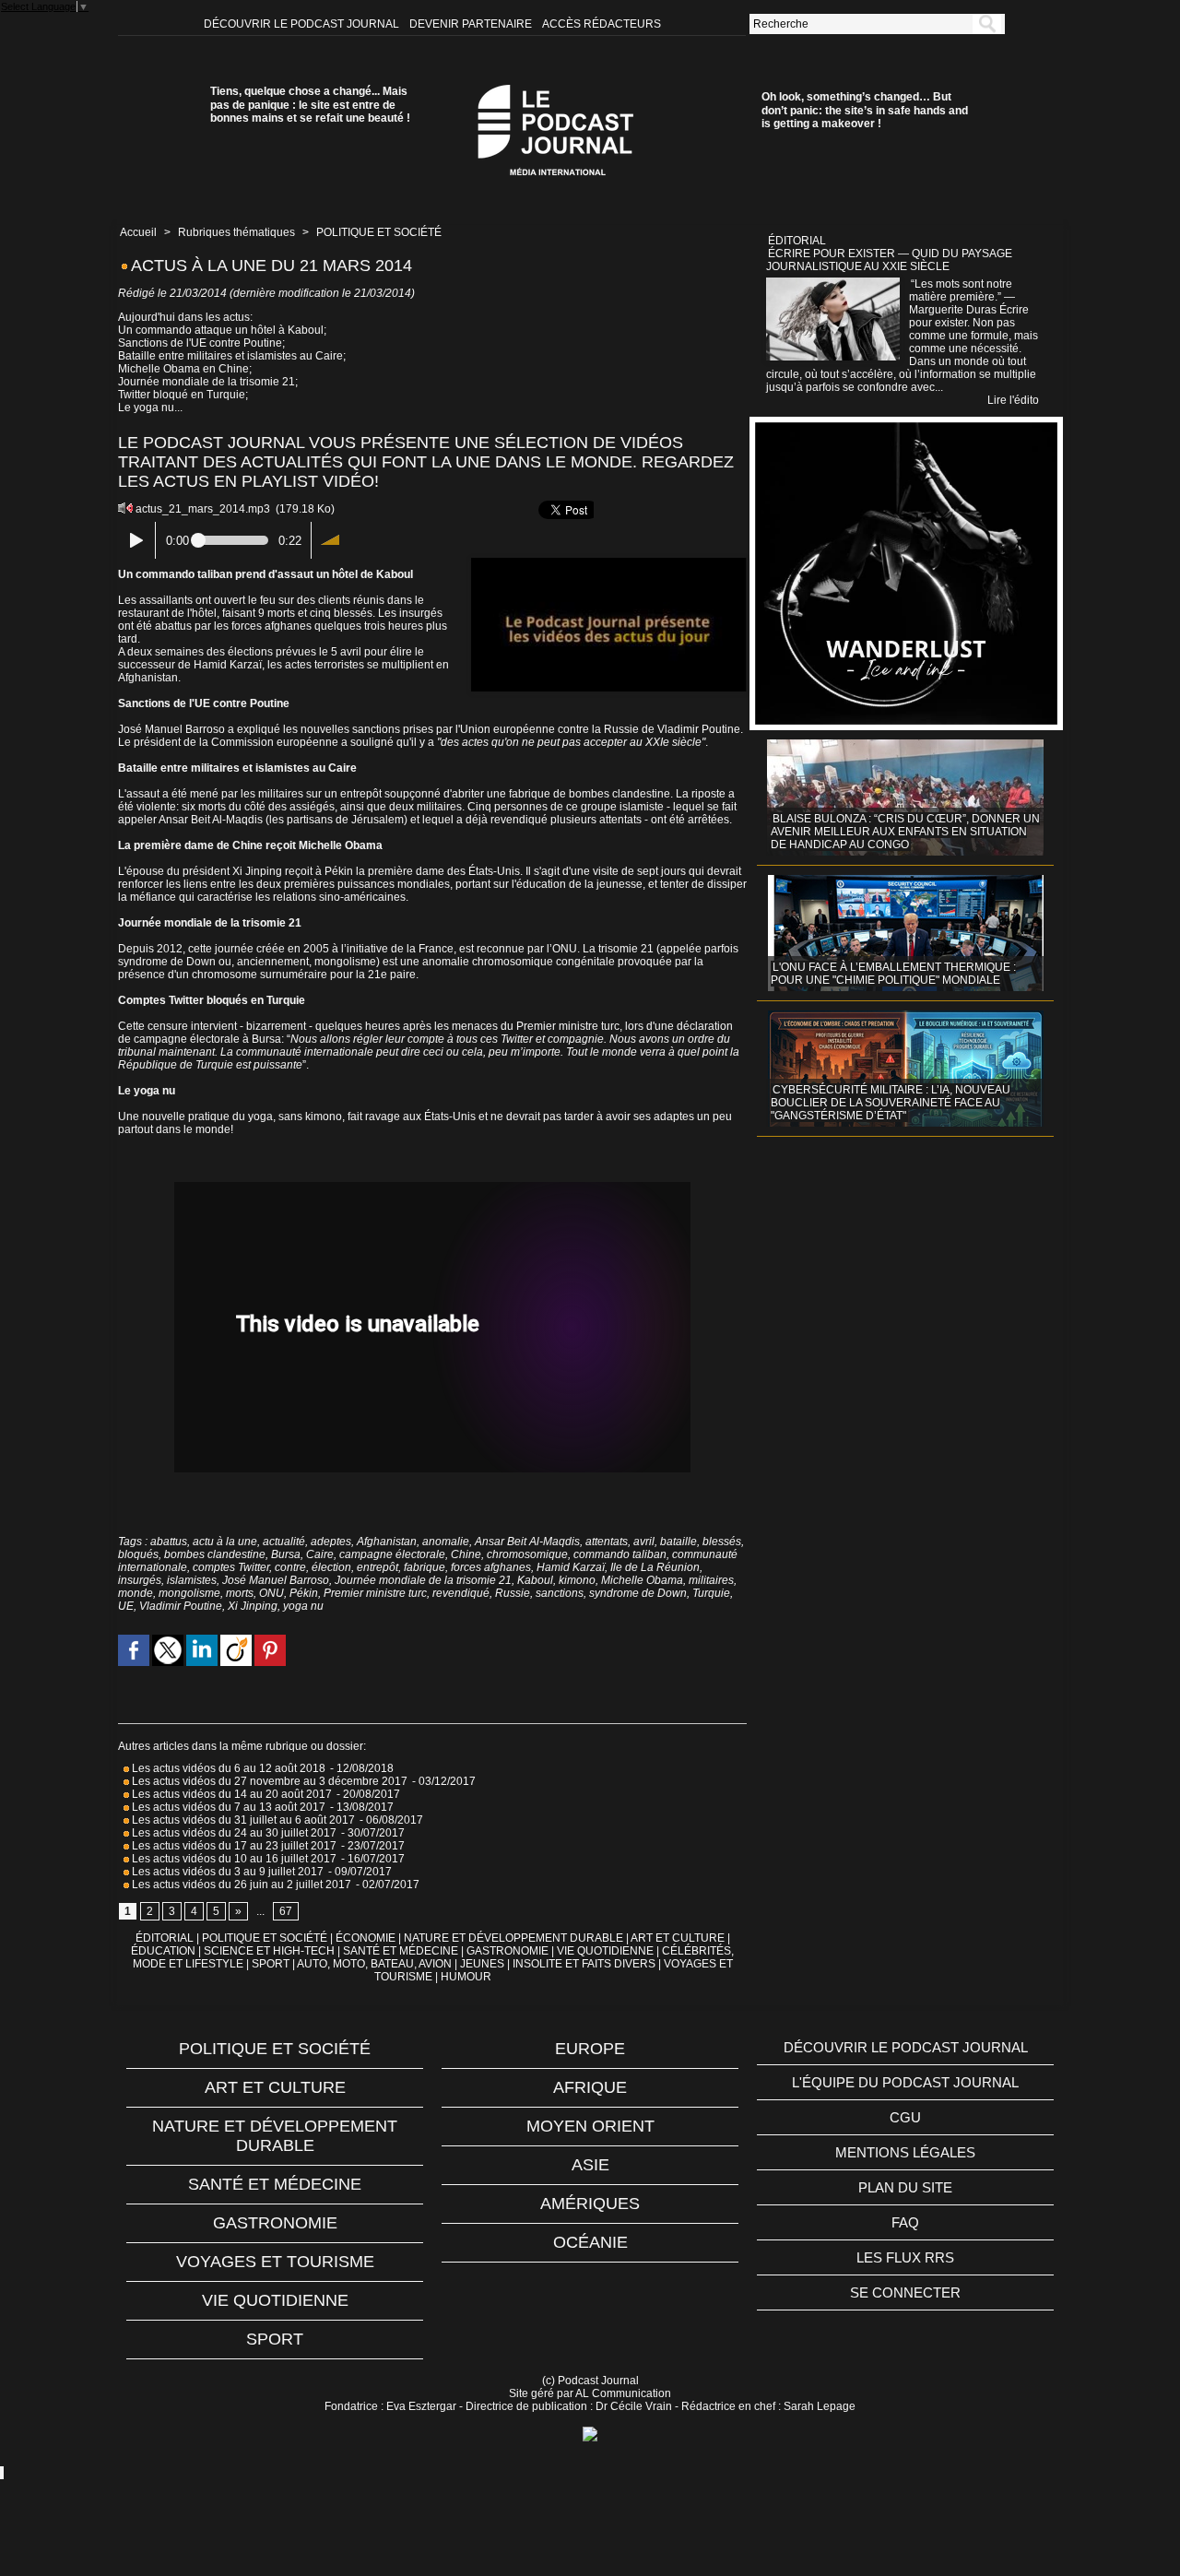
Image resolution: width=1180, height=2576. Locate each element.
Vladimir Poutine (181, 1606)
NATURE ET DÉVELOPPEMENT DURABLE (513, 1938)
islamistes (192, 1580)
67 (286, 1911)
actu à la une (225, 1542)
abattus (169, 1542)
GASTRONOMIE (507, 1951)
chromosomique (527, 1554)
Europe (590, 2049)
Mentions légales (905, 2152)
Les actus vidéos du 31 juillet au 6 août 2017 (242, 1820)
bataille (678, 1542)
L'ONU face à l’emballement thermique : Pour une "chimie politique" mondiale (893, 974)
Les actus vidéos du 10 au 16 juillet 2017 (233, 1859)
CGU (905, 2117)
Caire (320, 1554)
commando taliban (620, 1554)
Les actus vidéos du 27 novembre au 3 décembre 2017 (268, 1781)
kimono (577, 1580)
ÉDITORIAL (165, 1938)
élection (331, 1567)
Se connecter (905, 2292)
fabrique (425, 1567)
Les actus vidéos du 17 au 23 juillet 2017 (233, 1846)
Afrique (590, 2087)
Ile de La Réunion (655, 1567)
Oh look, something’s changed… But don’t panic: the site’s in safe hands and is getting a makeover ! (865, 110)
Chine (466, 1554)
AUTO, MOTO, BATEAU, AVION (374, 1964)
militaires (711, 1580)
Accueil (138, 232)
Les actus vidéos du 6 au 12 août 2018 (227, 1768)
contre (290, 1567)
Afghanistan (387, 1542)
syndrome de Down (638, 1593)
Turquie (711, 1593)
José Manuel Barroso (276, 1580)
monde (136, 1593)
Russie (513, 1593)
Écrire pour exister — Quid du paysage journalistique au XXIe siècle (889, 260)
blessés (722, 1542)
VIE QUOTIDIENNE (605, 1951)
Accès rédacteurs (602, 24)
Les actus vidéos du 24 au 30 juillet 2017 (233, 1833)
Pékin (304, 1593)
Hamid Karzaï (571, 1567)
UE (126, 1606)
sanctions (560, 1593)
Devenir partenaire (472, 24)
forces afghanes (491, 1567)
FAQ (905, 2222)
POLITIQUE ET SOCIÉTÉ (379, 232)
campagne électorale (392, 1554)
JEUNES (482, 1964)
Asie (590, 2165)
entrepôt (378, 1567)
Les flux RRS (905, 2257)
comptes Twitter (231, 1567)
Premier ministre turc (375, 1593)
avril (644, 1542)
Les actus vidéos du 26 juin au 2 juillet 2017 (240, 1885)
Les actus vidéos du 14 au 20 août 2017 (230, 1794)
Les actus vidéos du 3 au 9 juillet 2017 (226, 1872)
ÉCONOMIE (366, 1938)
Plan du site (905, 2187)
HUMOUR (466, 1977)
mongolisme (189, 1593)
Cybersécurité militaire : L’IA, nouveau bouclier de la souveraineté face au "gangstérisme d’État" (891, 1103)
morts (240, 1593)
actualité (284, 1542)
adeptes (331, 1542)
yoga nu (303, 1606)
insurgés (140, 1580)
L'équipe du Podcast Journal (905, 2082)
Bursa (286, 1554)
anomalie (446, 1542)
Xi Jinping (253, 1606)
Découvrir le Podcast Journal (303, 24)
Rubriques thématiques (236, 232)
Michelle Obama (642, 1580)
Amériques (590, 2204)
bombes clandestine (215, 1554)
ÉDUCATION (163, 1951)
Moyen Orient (590, 2126)
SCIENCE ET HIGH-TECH (271, 1951)
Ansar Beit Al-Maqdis (527, 1542)
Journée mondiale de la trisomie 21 (423, 1580)
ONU (271, 1593)
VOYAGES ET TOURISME (275, 2262)
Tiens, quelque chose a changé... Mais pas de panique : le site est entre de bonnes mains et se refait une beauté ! (310, 105)
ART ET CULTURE (678, 1938)
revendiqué (461, 1593)
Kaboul (535, 1580)
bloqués (138, 1554)
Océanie (590, 2242)
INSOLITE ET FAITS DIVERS (584, 1964)
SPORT (271, 1964)
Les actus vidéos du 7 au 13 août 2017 (227, 1807)
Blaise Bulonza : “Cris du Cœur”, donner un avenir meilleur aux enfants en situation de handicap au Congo (905, 832)
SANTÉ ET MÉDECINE (401, 1951)
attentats (607, 1542)
